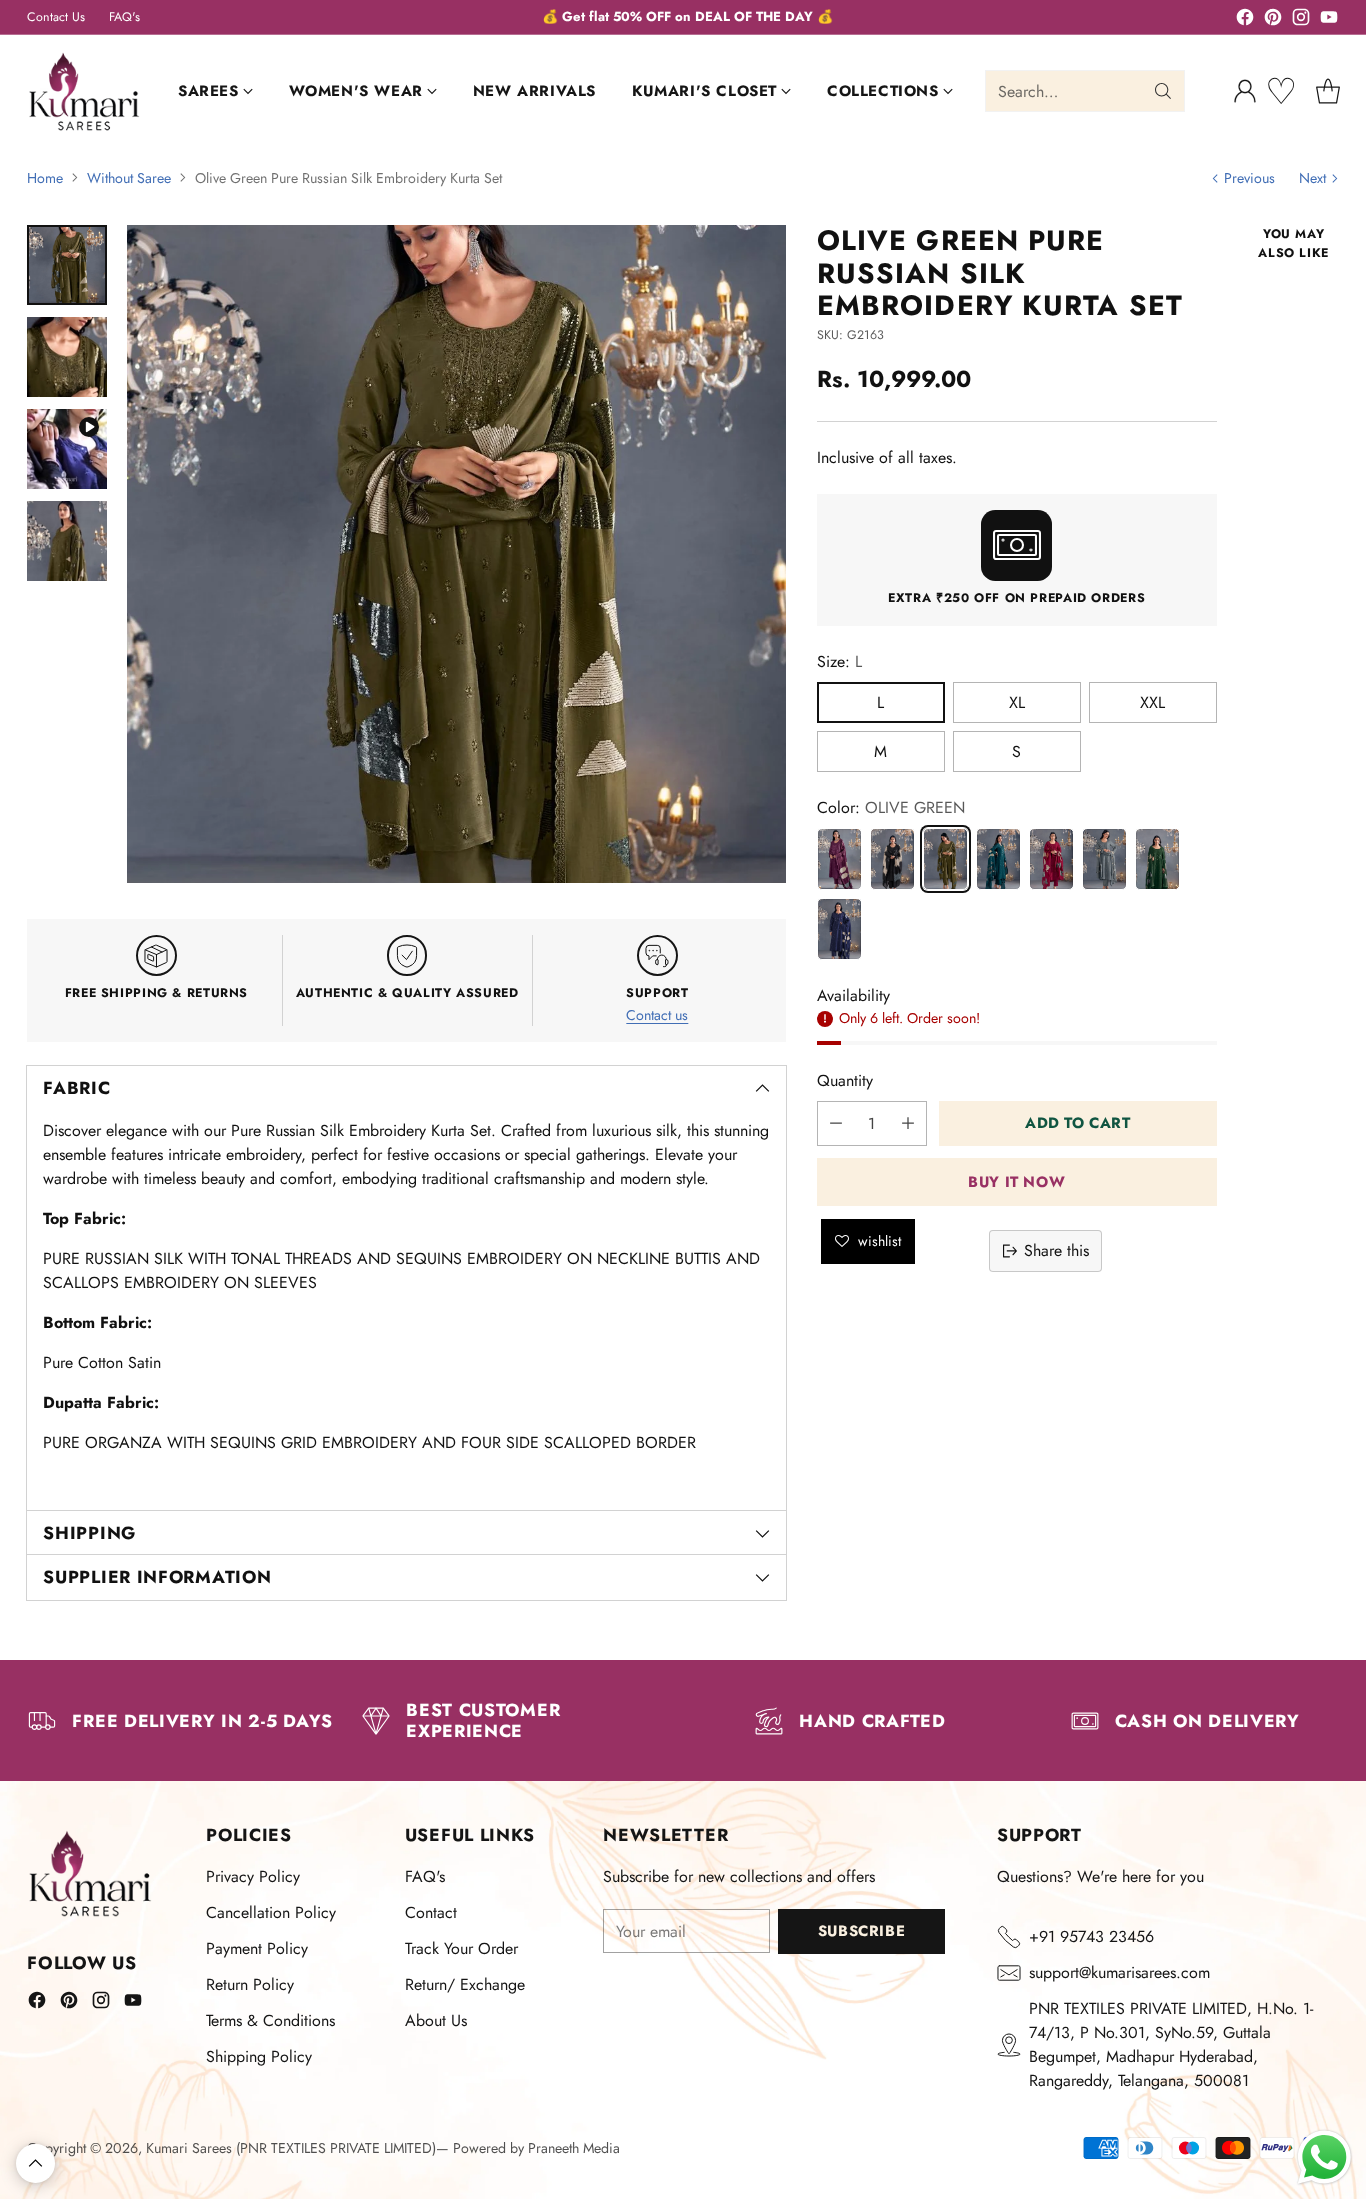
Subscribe (861, 1931)
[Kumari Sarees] (84, 91)
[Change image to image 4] (67, 541)
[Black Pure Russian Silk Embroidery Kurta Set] (892, 858)
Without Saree (129, 178)
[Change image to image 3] (67, 449)
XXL (1152, 701)
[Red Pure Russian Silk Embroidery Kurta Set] (1051, 858)
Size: (839, 660)
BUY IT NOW (1016, 1181)
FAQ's (425, 1876)
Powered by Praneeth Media (536, 2148)
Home (45, 178)
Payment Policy (257, 1948)
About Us (436, 2020)
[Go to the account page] (1245, 91)
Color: (891, 806)
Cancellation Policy (271, 1912)
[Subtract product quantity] (836, 1123)
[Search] (1163, 91)
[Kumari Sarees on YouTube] (1329, 20)
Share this (1056, 1250)
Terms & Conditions (270, 2020)
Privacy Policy (253, 1876)
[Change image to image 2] (67, 357)
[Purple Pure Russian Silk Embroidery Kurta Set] (839, 858)
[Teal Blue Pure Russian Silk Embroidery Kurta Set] (998, 858)
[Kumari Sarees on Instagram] (1301, 20)
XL (1017, 701)
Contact (431, 1912)
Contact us (657, 1015)
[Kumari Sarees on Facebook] (1245, 20)
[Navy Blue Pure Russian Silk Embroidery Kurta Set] (839, 928)
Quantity (845, 1080)
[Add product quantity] (908, 1123)
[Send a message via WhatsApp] (1324, 2157)
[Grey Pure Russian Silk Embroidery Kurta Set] (1104, 858)
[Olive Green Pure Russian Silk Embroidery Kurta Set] (456, 554)
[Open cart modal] (1328, 91)
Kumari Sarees (189, 2148)
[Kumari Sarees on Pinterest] (1273, 20)
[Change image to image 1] (67, 265)
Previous (1249, 178)
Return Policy (250, 1984)
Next (1312, 178)
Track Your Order (461, 1948)
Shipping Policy (259, 2056)
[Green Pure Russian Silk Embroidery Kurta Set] (1157, 858)
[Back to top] (35, 2163)
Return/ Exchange (465, 1984)
